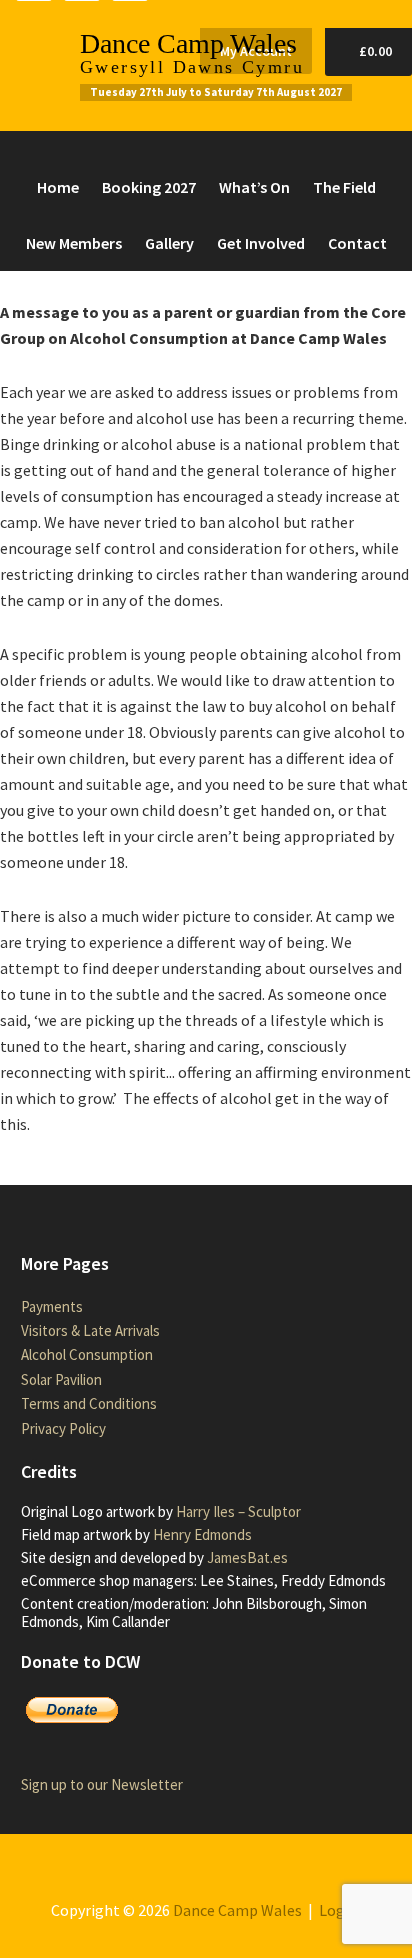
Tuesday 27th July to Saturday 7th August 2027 (216, 92)
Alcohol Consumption (87, 1354)
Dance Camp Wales (188, 43)
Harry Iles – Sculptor (238, 1511)
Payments (52, 1306)
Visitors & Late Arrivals (90, 1330)
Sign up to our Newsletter (102, 1784)
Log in (340, 1910)
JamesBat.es (247, 1557)
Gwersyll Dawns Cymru (192, 67)
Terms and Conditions (89, 1403)
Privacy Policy (63, 1428)
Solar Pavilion (61, 1379)
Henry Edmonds (202, 1534)
